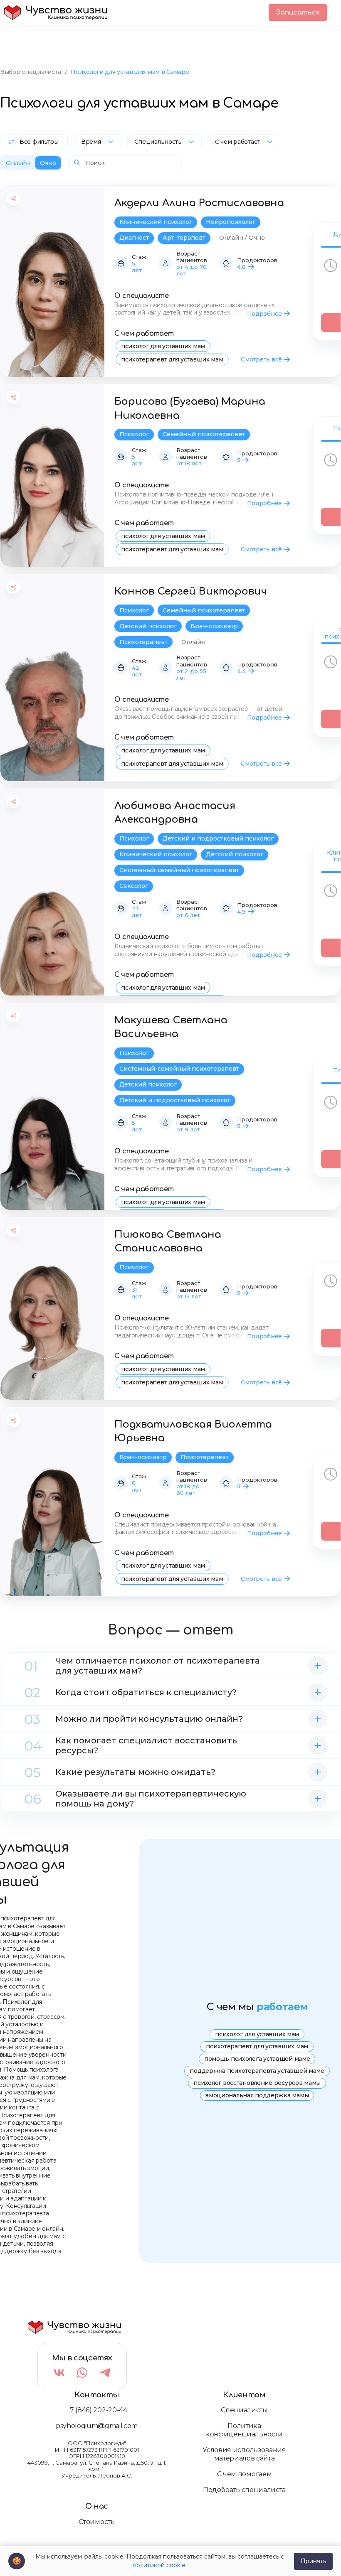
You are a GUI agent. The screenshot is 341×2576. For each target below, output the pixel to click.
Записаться (298, 12)
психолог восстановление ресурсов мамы (257, 2083)
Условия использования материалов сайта (244, 2454)
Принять (313, 2561)
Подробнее (264, 314)
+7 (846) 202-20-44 (96, 2410)
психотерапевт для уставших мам (172, 359)
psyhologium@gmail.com (97, 2426)
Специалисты (244, 2410)
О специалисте (142, 296)
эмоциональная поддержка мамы (257, 2095)
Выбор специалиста (30, 72)
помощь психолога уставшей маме (257, 2059)
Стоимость (96, 2522)
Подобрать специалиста (244, 2490)
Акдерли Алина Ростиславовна (199, 203)
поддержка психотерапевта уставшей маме (257, 2071)
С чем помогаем (245, 2474)
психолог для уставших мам (163, 346)
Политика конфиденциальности (244, 2430)
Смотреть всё (261, 359)
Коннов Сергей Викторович (191, 591)
